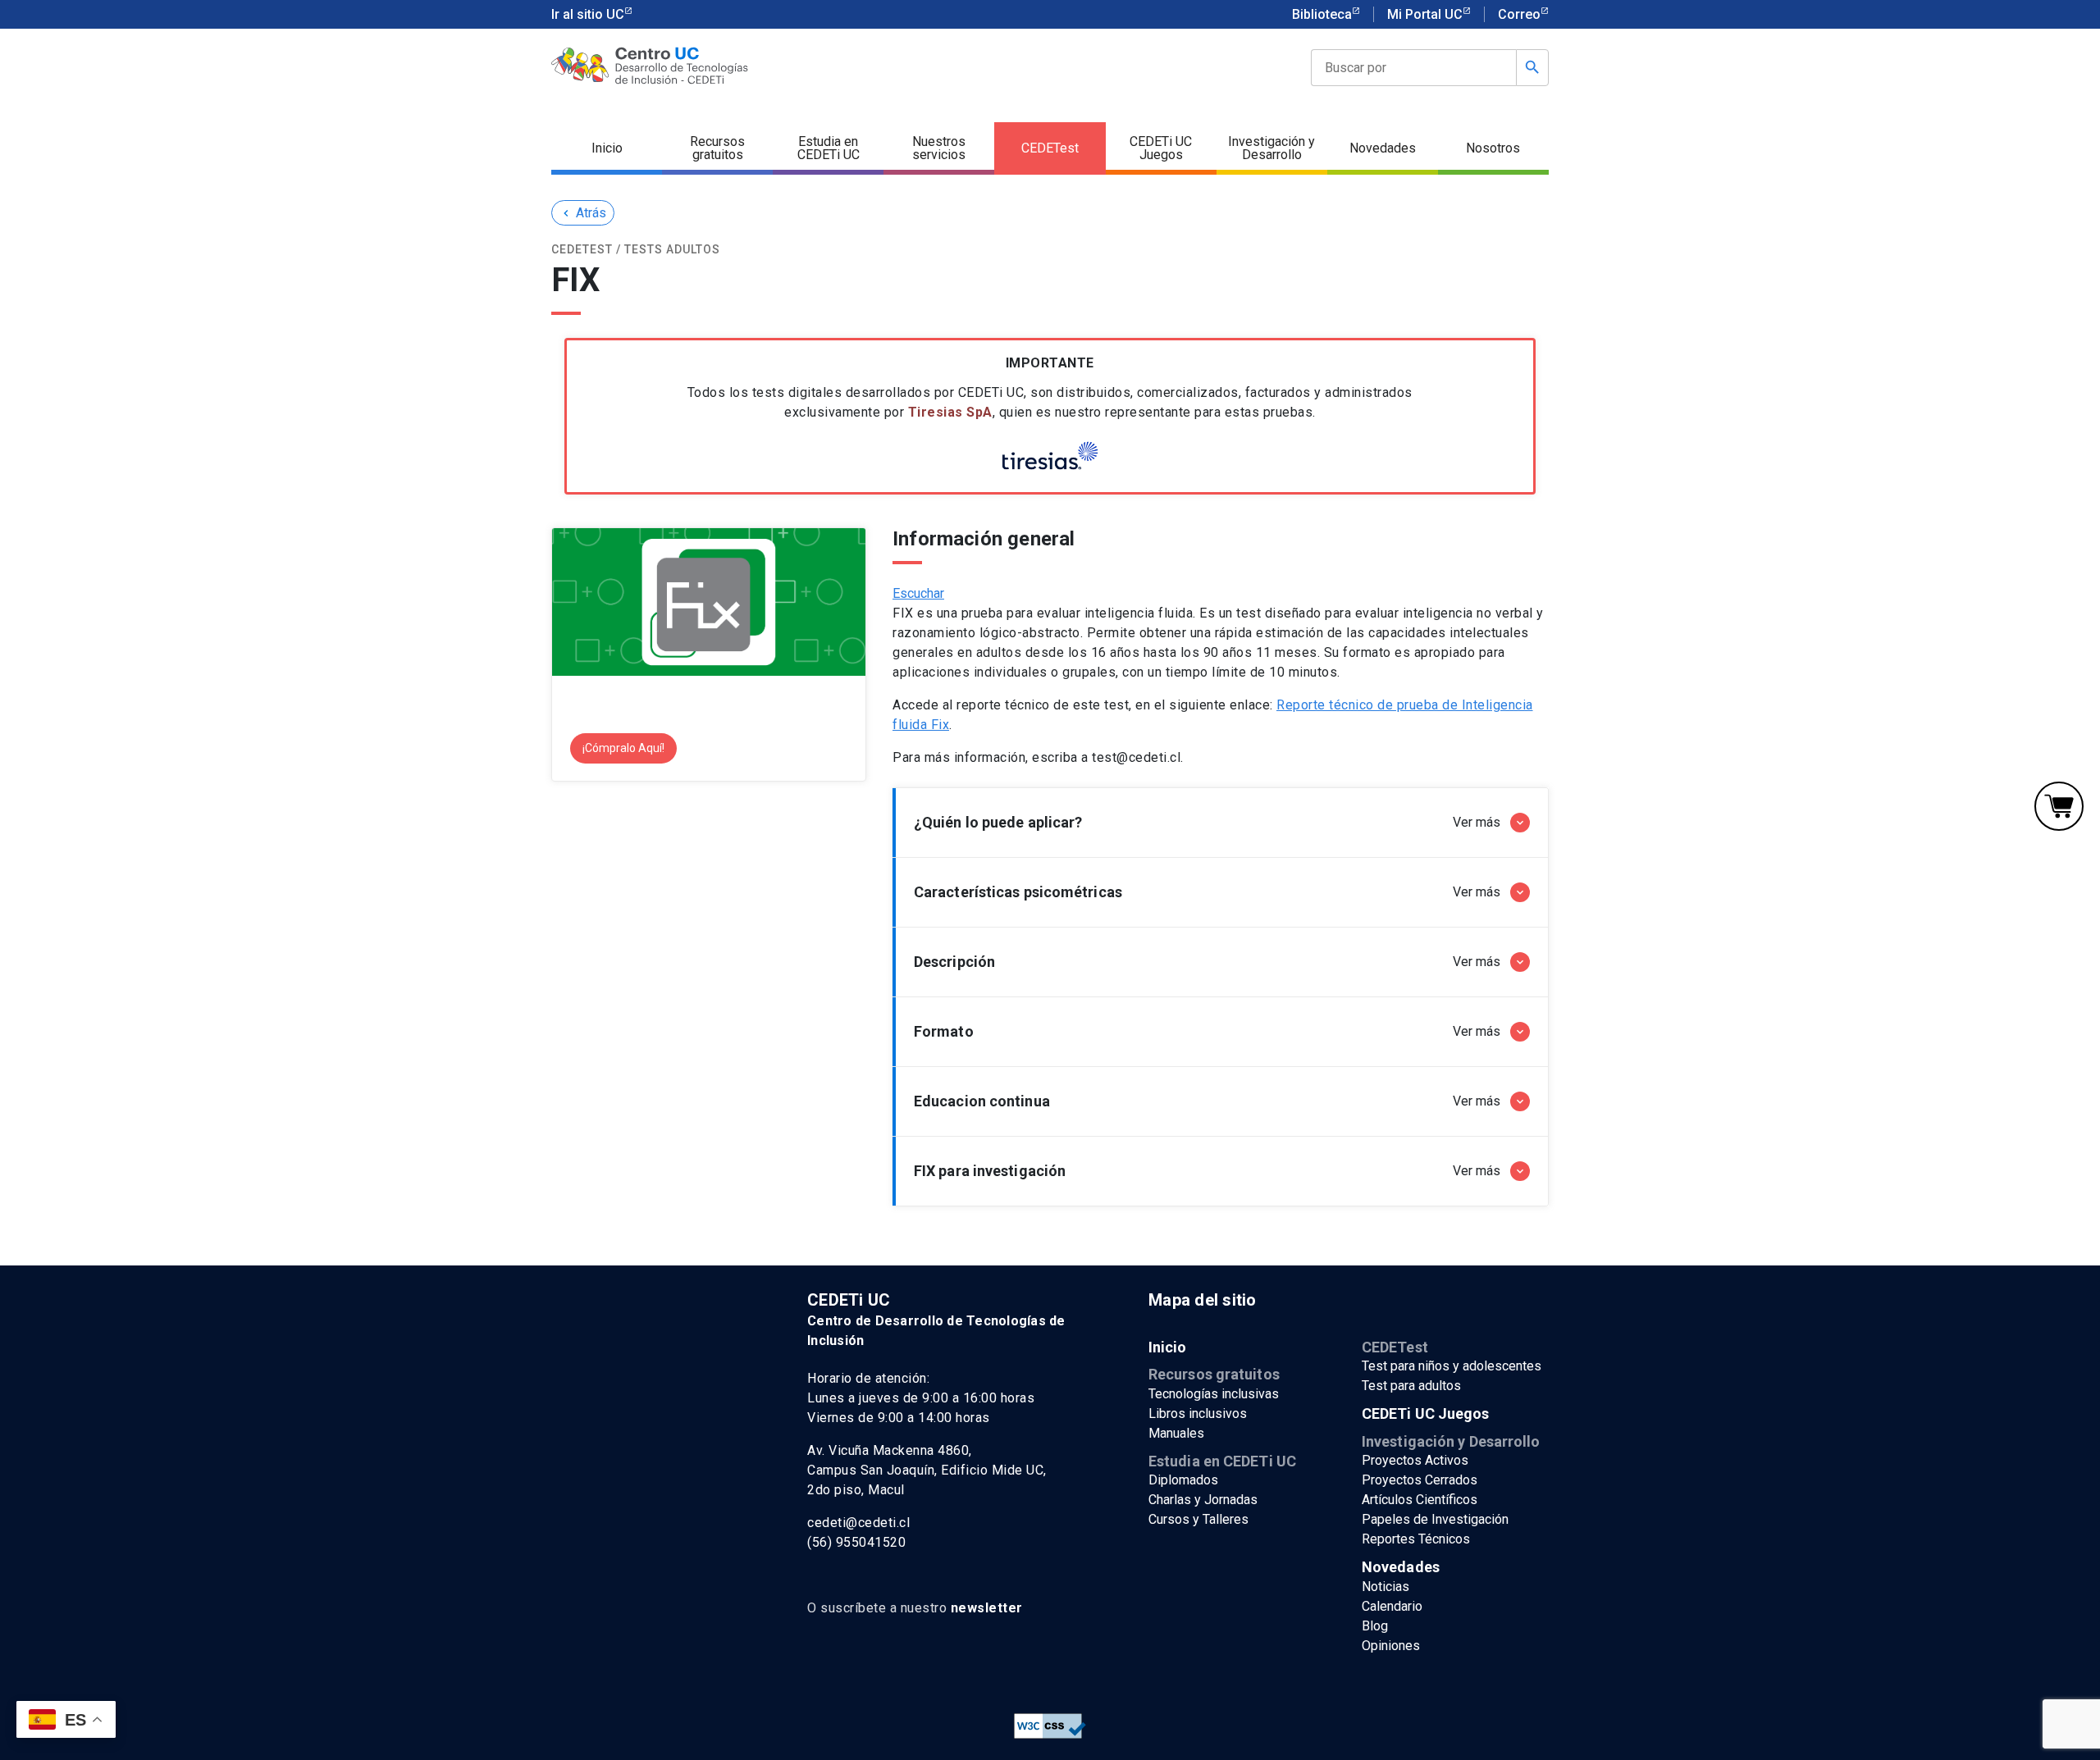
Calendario (1392, 1606)
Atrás (583, 213)
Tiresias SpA (950, 412)
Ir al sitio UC (588, 14)
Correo (1519, 14)
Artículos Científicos (1420, 1500)
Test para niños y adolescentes (1452, 1366)
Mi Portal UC (1425, 14)
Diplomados (1183, 1480)
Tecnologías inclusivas (1214, 1394)
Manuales (1176, 1433)
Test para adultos (1411, 1386)
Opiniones (1391, 1646)
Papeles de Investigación (1435, 1519)
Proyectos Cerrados (1420, 1480)
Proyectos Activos (1415, 1460)
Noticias (1386, 1587)
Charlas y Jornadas (1203, 1500)
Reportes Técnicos (1416, 1539)
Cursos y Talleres (1198, 1519)
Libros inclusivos (1198, 1413)
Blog (1375, 1626)
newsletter (987, 1608)
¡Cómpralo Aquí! (623, 748)
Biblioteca (1322, 14)
